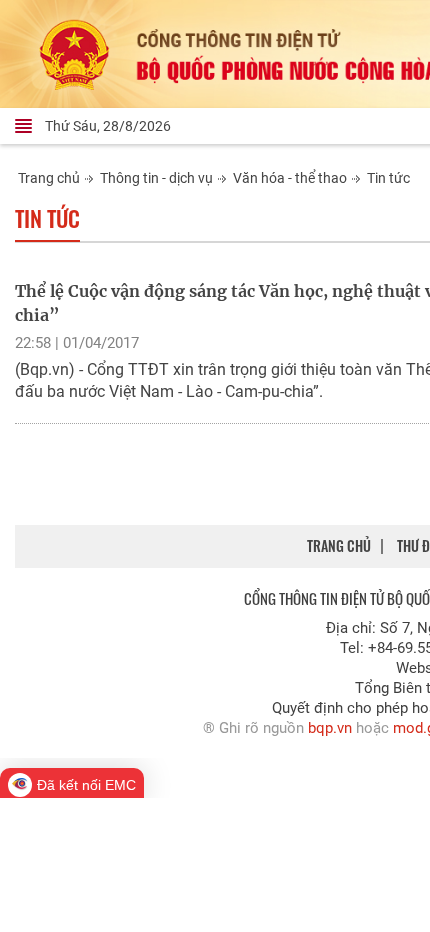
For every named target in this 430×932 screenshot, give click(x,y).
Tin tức (388, 178)
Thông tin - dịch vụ (156, 178)
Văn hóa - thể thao (290, 178)
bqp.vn (330, 728)
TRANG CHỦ (339, 545)
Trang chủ (49, 178)
